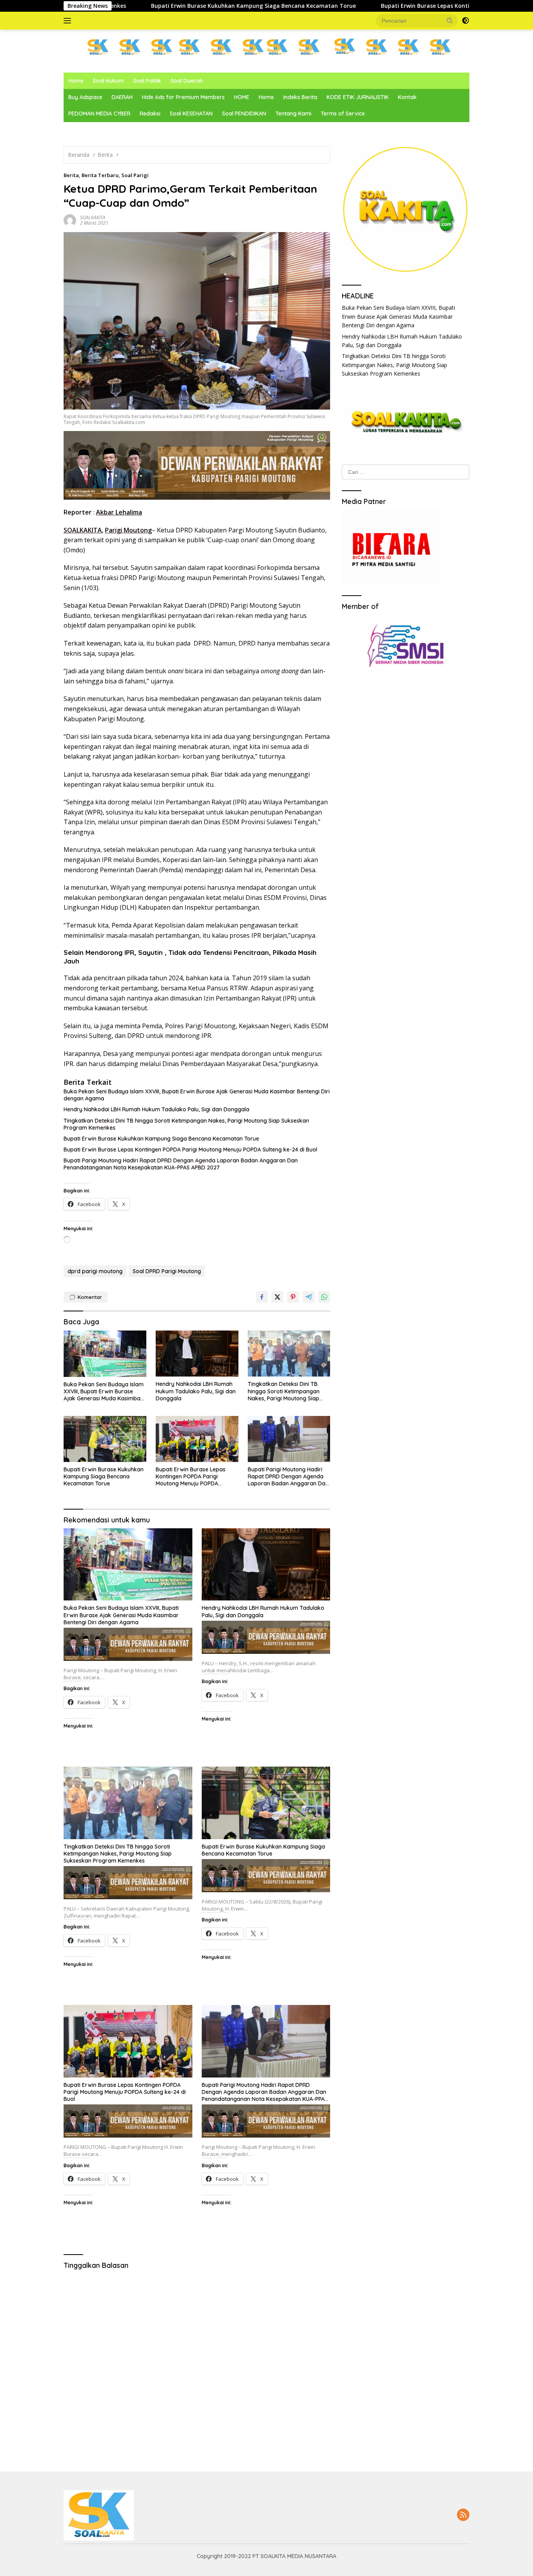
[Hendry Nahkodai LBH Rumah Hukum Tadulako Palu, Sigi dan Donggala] (197, 1354)
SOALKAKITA (93, 217)
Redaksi (150, 114)
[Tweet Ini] (277, 1297)
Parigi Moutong (128, 530)
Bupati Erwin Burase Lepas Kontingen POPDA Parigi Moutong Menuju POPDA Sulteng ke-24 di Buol (347, 6)
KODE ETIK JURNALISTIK (358, 97)
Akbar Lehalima (119, 512)
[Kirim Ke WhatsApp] (324, 1297)
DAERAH (122, 97)
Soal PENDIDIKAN (244, 114)
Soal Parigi (135, 175)
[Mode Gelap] (465, 21)
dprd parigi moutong (95, 1271)
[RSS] (463, 2515)
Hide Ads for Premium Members (183, 97)
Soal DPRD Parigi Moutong (167, 1271)
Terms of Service (343, 114)
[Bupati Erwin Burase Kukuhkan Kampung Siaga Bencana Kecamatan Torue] (105, 1439)
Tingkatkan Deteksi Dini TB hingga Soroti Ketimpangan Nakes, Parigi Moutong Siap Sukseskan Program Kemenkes (186, 1124)
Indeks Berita (300, 97)
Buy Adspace (85, 97)
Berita (71, 175)
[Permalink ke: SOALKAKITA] (70, 219)
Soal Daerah (187, 81)
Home (76, 81)
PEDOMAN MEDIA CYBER (99, 114)
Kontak (407, 97)
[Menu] (69, 21)
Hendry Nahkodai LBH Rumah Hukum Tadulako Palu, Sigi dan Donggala (156, 1109)
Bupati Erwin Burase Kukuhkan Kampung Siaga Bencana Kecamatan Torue (161, 1139)
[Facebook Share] (262, 1297)
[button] (450, 20)
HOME (242, 97)
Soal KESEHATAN (191, 114)
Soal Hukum (108, 81)
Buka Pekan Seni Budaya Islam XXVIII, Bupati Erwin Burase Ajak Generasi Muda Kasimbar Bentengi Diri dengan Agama (197, 1095)
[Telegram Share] (309, 1297)
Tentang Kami (293, 114)
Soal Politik (147, 81)
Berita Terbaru (100, 175)
